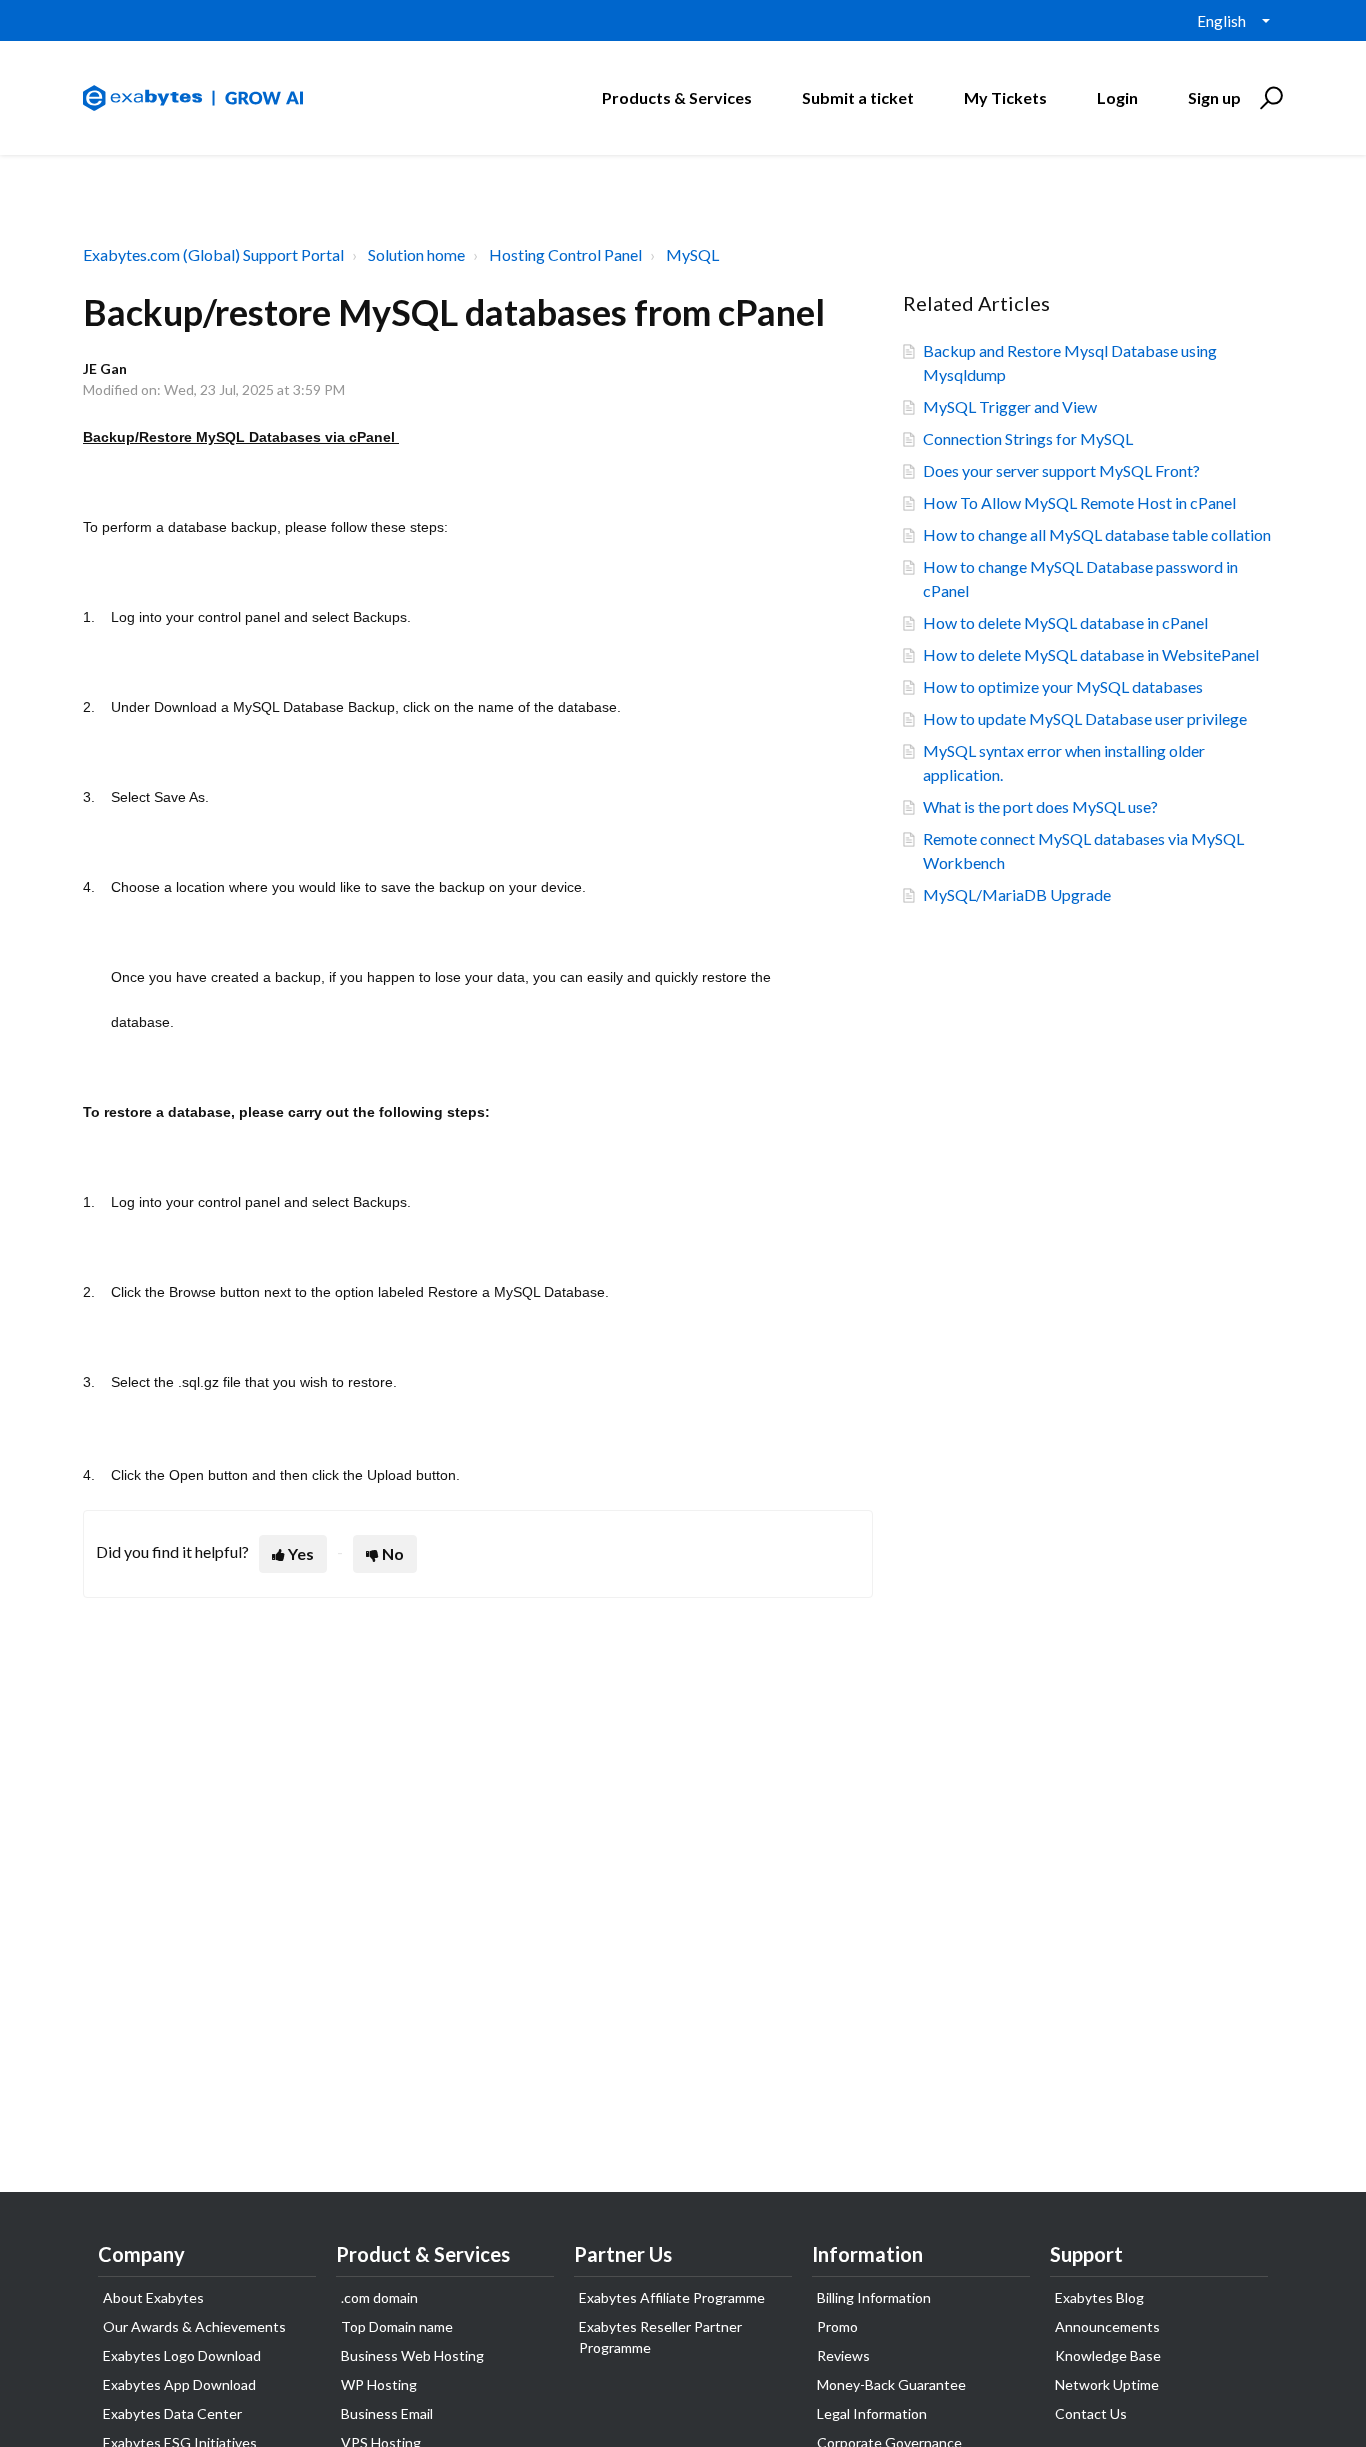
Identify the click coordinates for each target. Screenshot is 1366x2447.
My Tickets (1005, 97)
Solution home (416, 254)
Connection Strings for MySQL (1028, 438)
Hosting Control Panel (565, 254)
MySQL (692, 254)
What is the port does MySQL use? (1040, 806)
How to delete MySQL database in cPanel (1065, 622)
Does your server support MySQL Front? (1061, 470)
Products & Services (677, 97)
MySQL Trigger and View (1010, 406)
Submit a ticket (858, 97)
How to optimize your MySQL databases (1063, 686)
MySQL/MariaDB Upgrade (1017, 894)
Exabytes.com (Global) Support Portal (213, 254)
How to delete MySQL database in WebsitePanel (1091, 654)
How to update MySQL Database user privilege (1085, 718)
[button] (1268, 98)
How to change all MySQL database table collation (1097, 534)
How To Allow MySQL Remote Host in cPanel (1079, 502)
